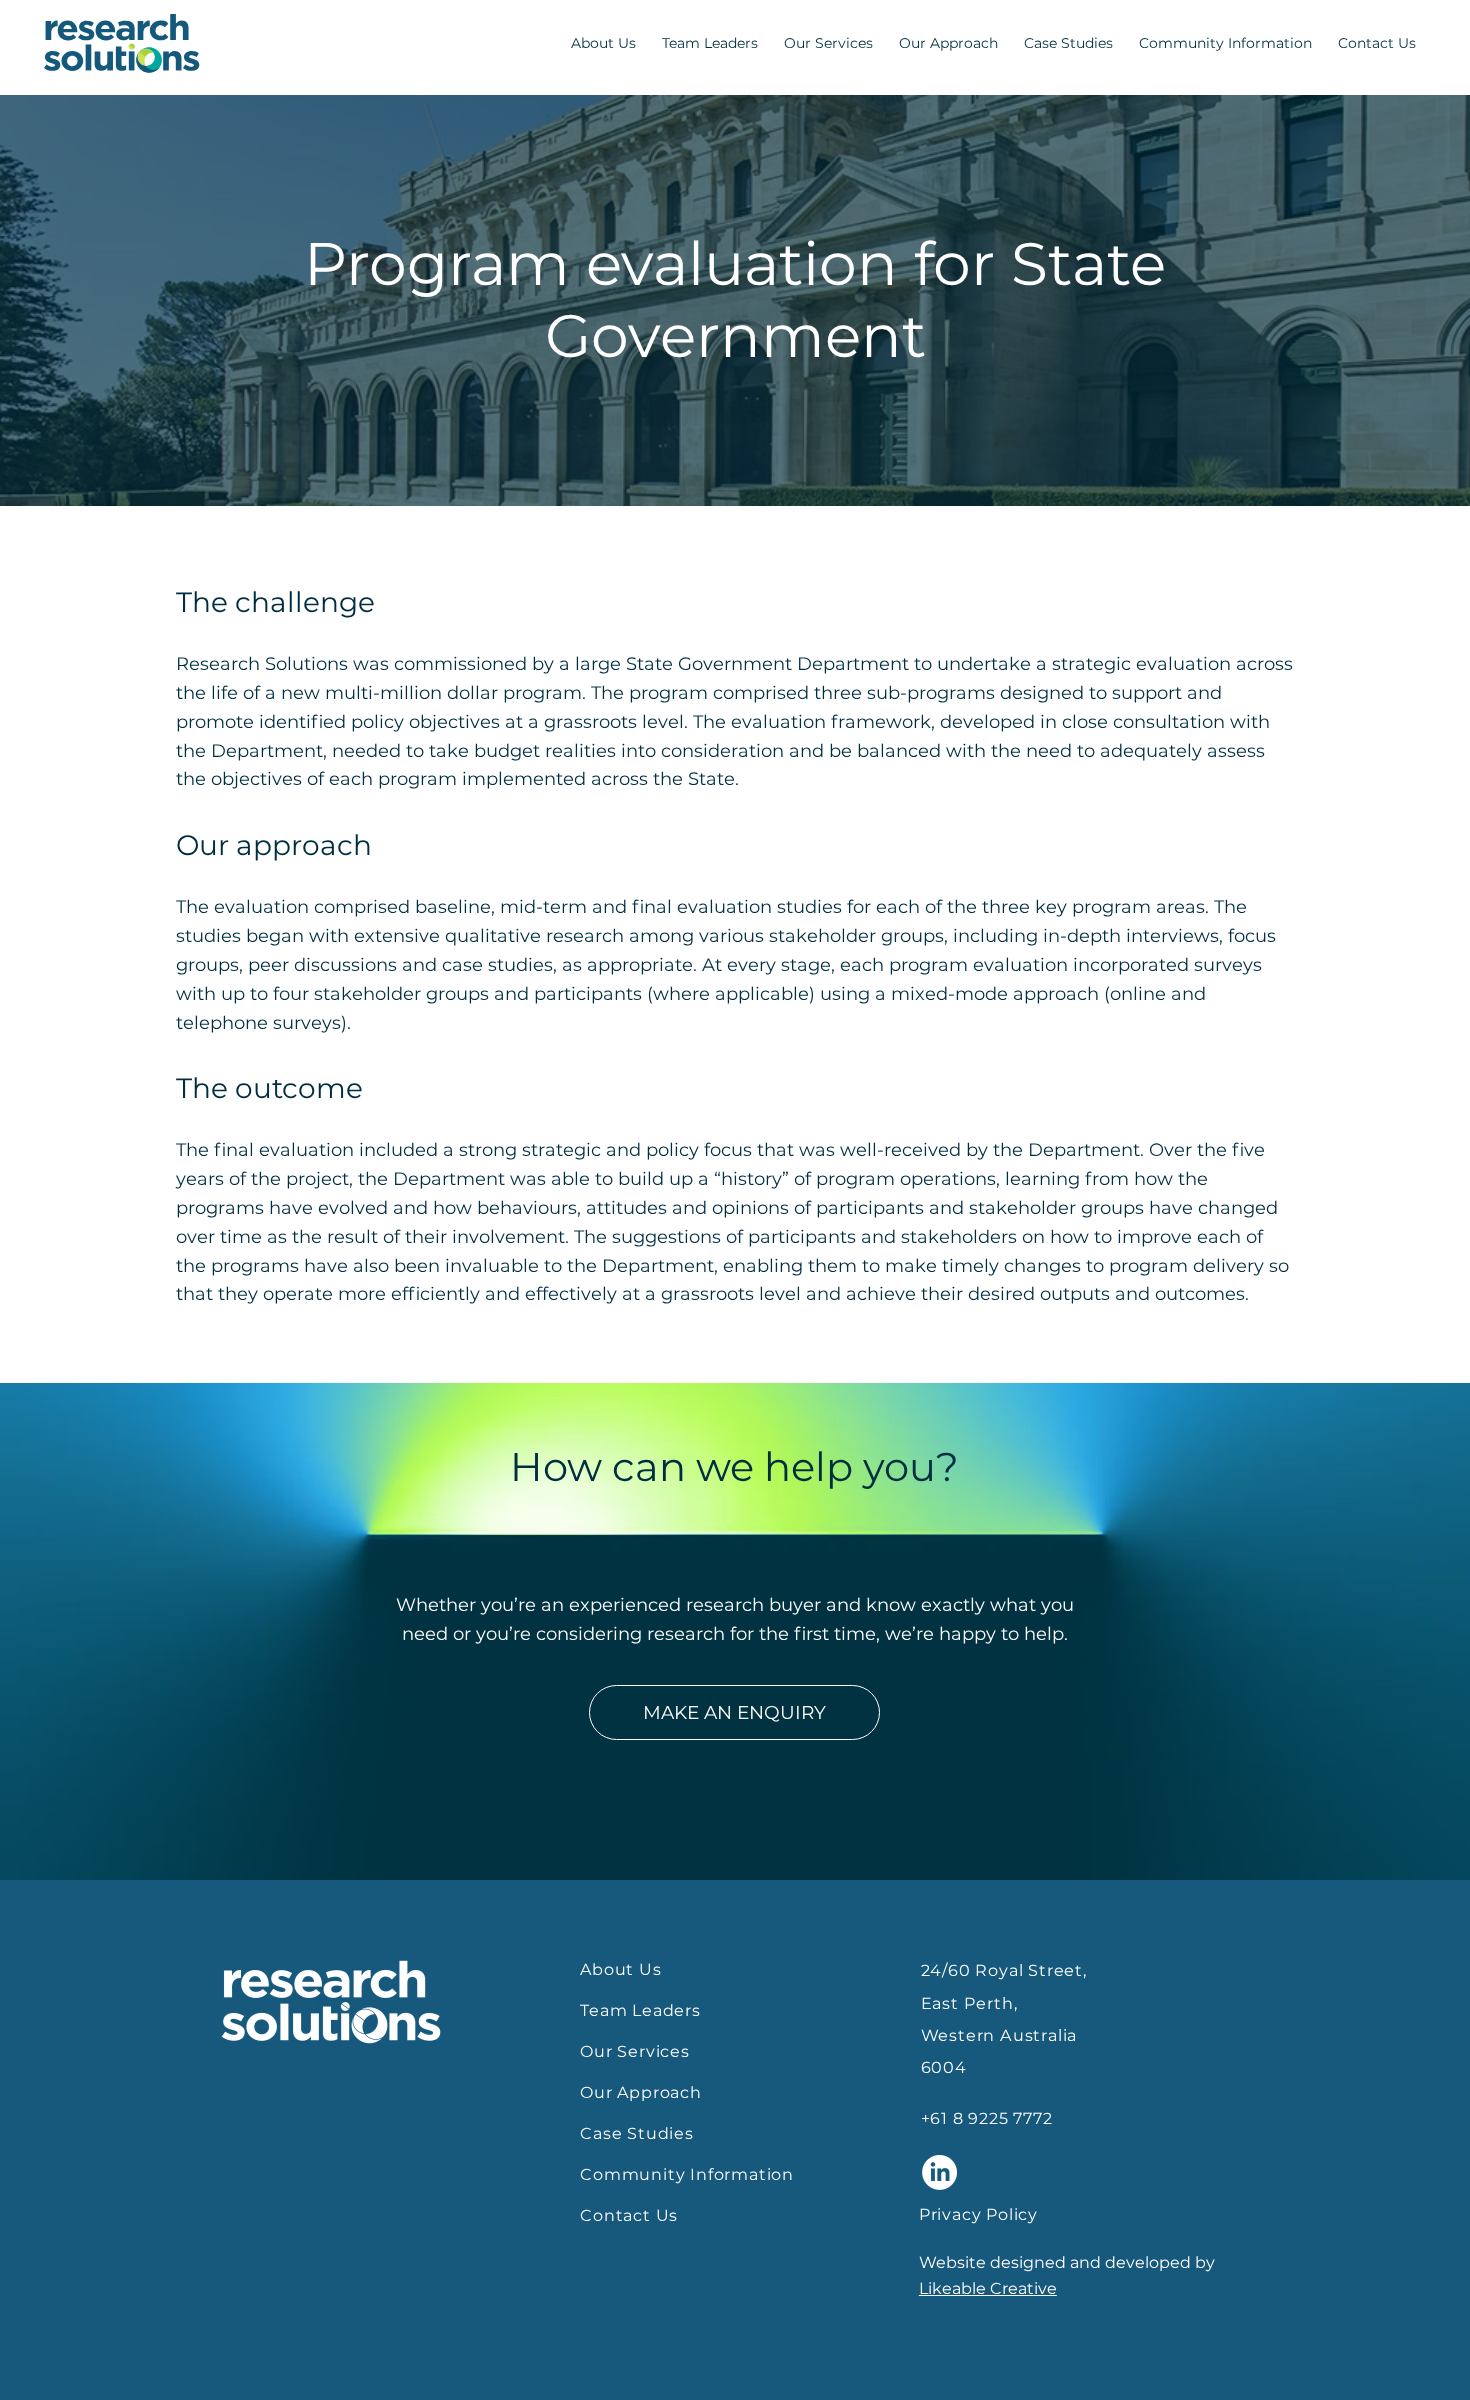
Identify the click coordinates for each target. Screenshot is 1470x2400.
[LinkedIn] (939, 2172)
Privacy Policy (978, 2214)
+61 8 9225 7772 (987, 2118)
